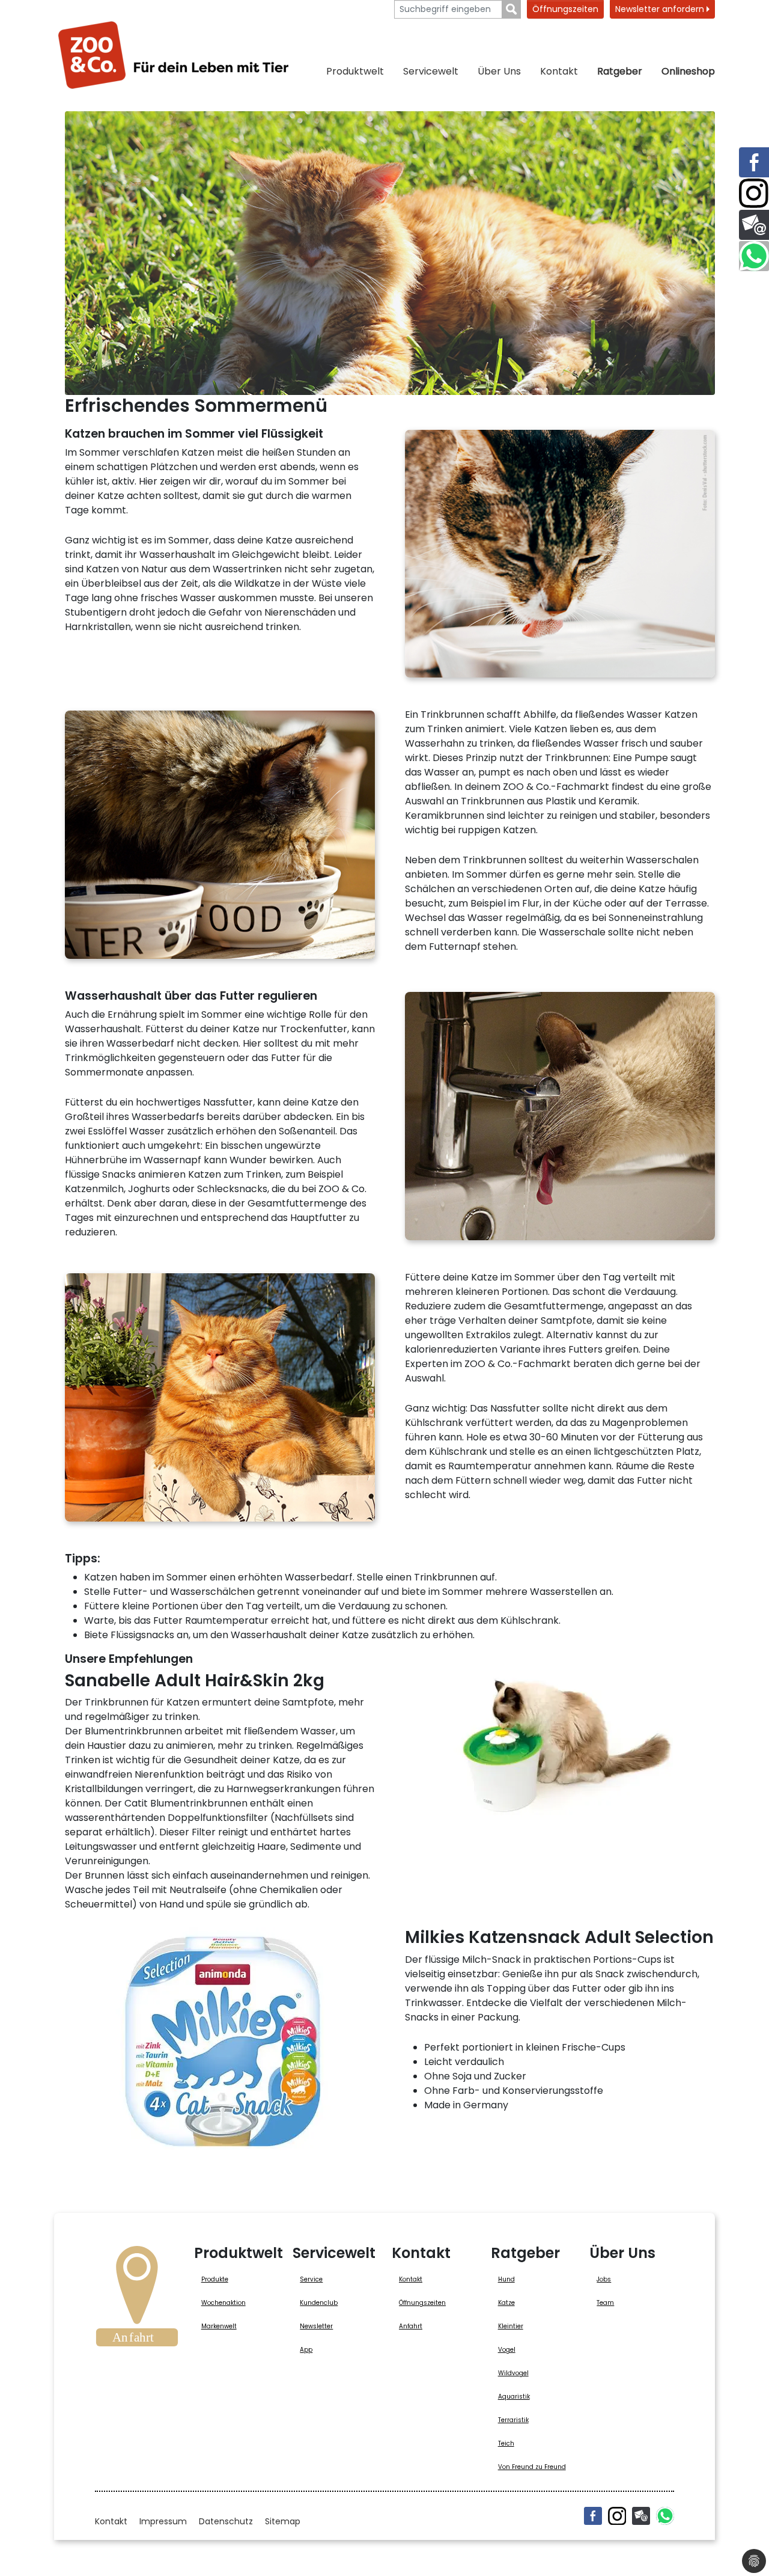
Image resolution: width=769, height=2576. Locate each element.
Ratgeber (620, 71)
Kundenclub (319, 2303)
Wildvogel (513, 2373)
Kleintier (511, 2326)
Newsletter (316, 2326)
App (306, 2350)
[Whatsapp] (665, 2516)
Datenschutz (226, 2521)
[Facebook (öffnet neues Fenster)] (593, 2516)
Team (605, 2303)
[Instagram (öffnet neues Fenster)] (617, 2516)
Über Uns (499, 71)
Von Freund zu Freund (532, 2467)
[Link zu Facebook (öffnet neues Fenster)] (754, 162)
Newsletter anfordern (661, 9)
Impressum (163, 2521)
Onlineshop (688, 71)
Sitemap (283, 2521)
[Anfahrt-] (137, 2300)
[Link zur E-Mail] (754, 225)
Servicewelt (431, 71)
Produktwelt (355, 71)
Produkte (215, 2279)
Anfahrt (411, 2326)
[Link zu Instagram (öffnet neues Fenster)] (754, 194)
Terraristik (513, 2420)
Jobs (604, 2279)
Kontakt (559, 71)
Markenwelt (219, 2326)
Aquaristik (514, 2397)
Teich (506, 2443)
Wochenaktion (223, 2303)
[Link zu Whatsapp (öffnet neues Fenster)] (754, 256)
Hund (506, 2279)
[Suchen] (512, 9)
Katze (506, 2303)
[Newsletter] (641, 2516)
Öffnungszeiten (565, 9)
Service (311, 2279)
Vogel (507, 2350)
